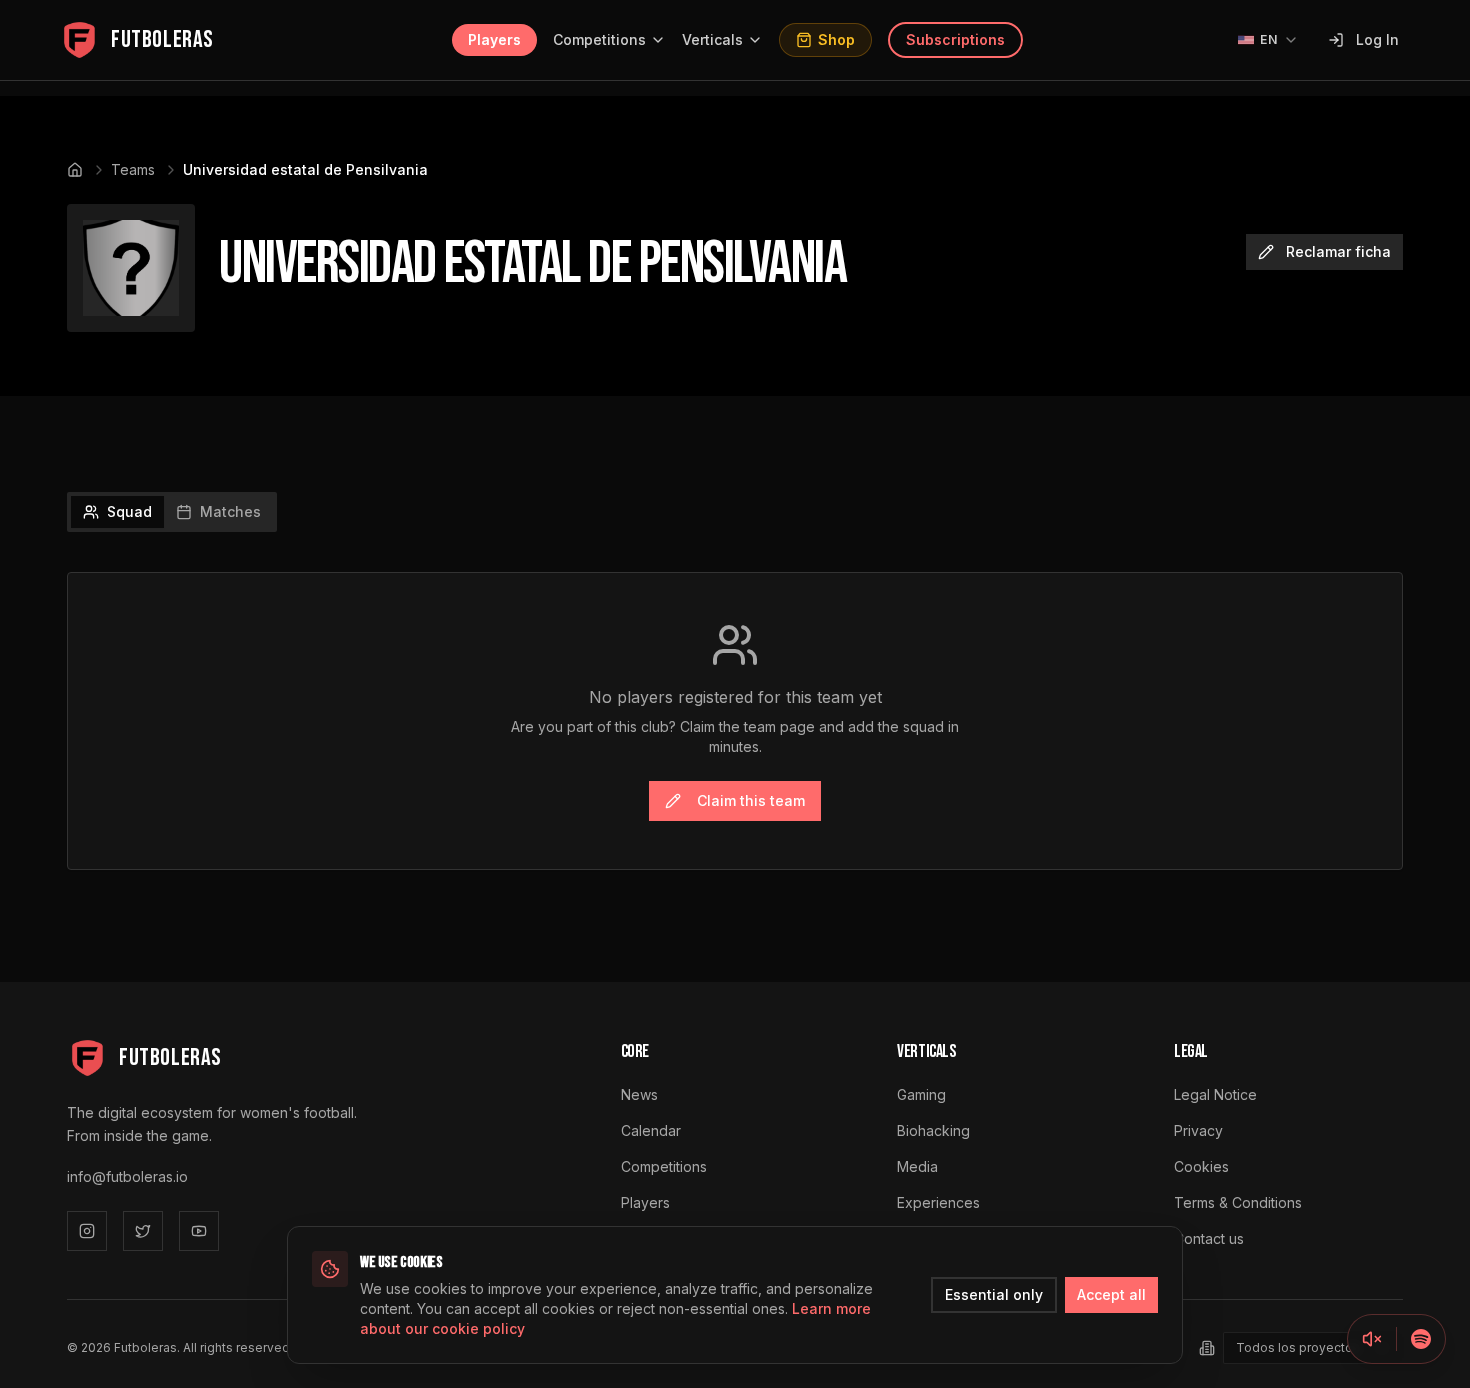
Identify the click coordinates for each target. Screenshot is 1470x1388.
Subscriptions (955, 39)
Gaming (921, 1094)
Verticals (712, 39)
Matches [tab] (230, 511)
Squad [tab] (129, 511)
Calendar (651, 1130)
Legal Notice (1215, 1094)
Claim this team (751, 800)
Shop (836, 39)
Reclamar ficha (1338, 251)
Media (917, 1166)
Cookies (1201, 1166)
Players (494, 39)
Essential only (994, 1294)
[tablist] (172, 512)
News (639, 1094)
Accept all (1111, 1294)
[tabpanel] (735, 721)
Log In (1377, 39)
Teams (133, 169)
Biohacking (933, 1130)
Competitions (599, 39)
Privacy (1198, 1130)
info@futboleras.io (127, 1176)
